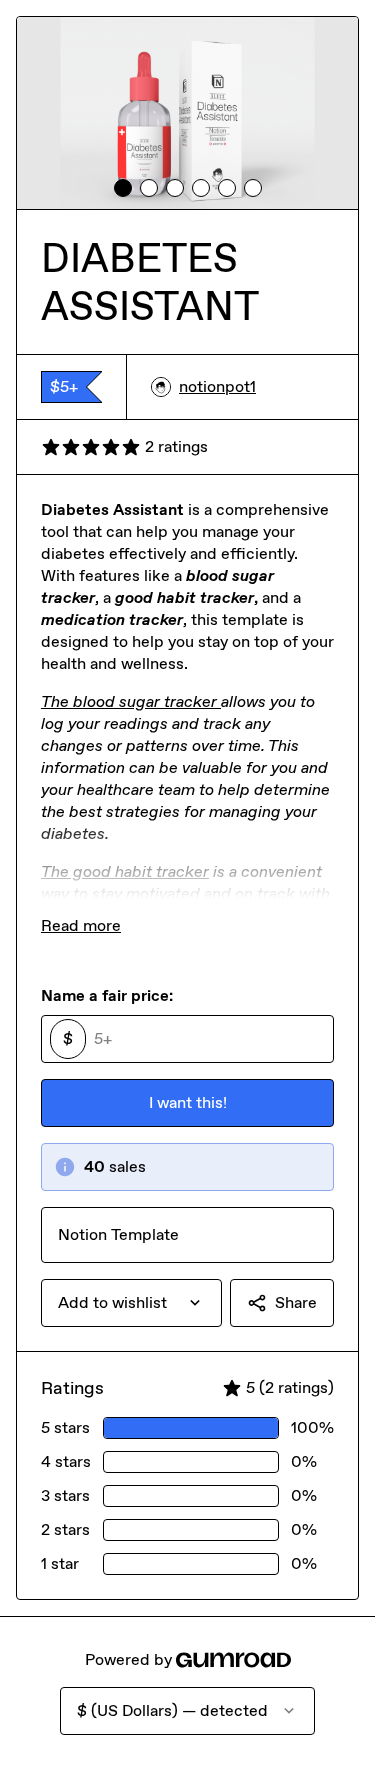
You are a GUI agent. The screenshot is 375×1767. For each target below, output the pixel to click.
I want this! (188, 1102)
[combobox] (131, 1303)
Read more (81, 925)
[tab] (123, 188)
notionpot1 (217, 386)
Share (296, 1302)
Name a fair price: (107, 995)
